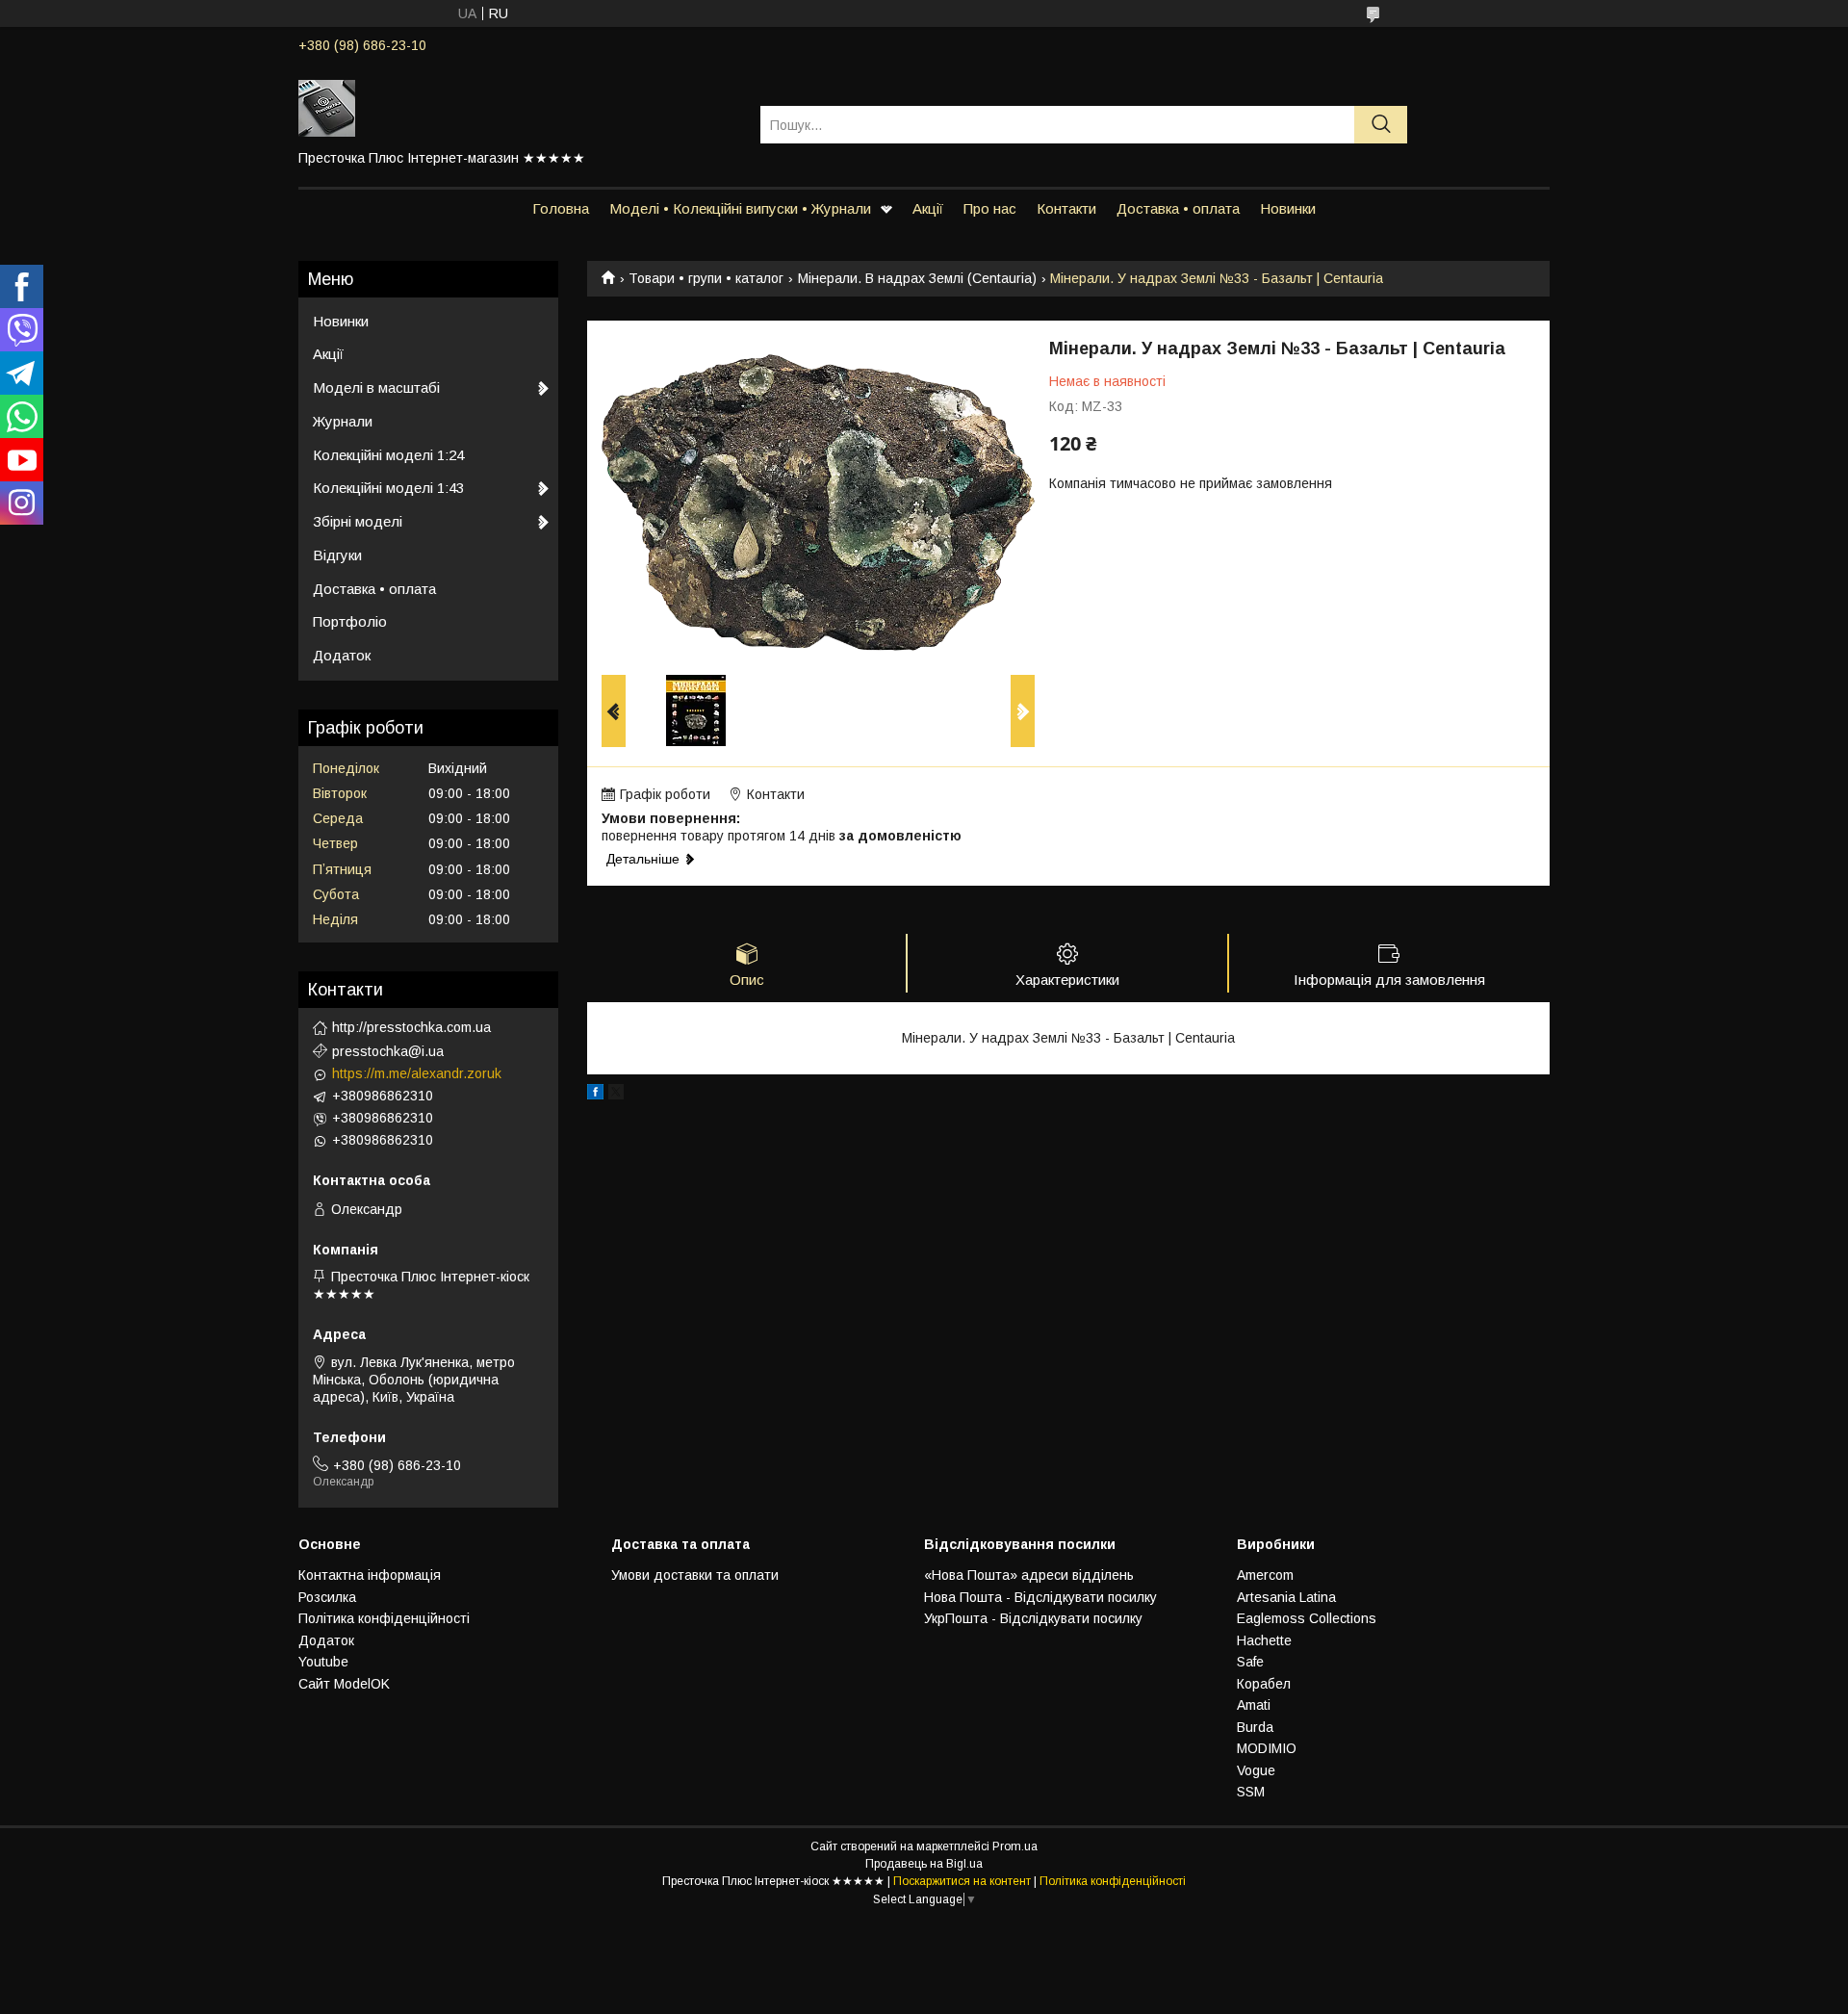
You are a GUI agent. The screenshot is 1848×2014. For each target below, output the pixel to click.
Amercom (1265, 1575)
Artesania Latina (1286, 1597)
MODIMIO (1267, 1748)
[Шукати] (1381, 125)
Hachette (1264, 1640)
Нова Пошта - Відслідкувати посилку (1040, 1597)
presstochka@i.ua (388, 1051)
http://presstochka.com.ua (411, 1027)
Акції (928, 208)
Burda (1255, 1727)
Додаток (342, 655)
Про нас (990, 208)
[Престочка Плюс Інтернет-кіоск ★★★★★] (517, 107)
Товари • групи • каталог (706, 278)
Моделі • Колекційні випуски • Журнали (740, 208)
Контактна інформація (370, 1575)
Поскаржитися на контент (962, 1881)
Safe (1250, 1662)
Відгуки (337, 555)
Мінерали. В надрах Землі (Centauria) (917, 278)
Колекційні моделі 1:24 (388, 455)
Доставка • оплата (1178, 208)
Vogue (1256, 1770)
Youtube (323, 1662)
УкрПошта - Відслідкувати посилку (1033, 1618)
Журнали (343, 421)
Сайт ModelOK (344, 1684)
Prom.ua (1015, 1846)
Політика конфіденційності (384, 1618)
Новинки (1288, 208)
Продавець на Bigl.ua (924, 1864)
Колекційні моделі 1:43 (388, 488)
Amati (1254, 1705)
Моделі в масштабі (376, 387)
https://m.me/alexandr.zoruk (417, 1073)
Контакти (1066, 208)
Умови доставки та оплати (695, 1575)
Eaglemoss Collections (1307, 1618)
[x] (616, 1095)
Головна (561, 208)
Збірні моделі (358, 521)
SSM (1251, 1792)
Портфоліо (350, 621)
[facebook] (595, 1095)
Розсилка (327, 1597)
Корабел (1264, 1684)
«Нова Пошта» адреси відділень (1029, 1575)
